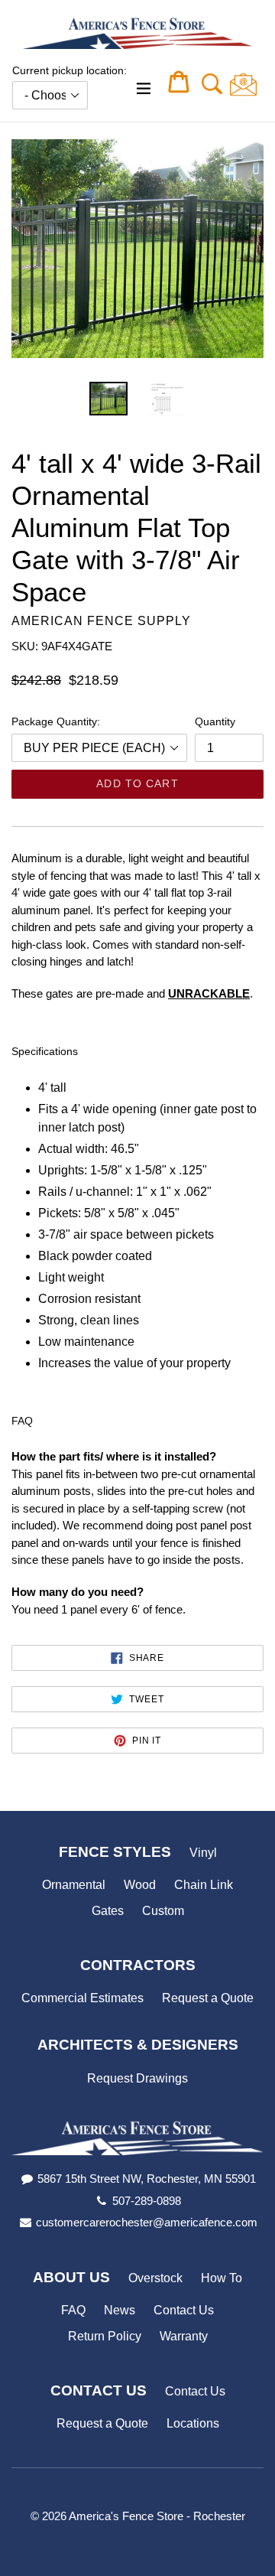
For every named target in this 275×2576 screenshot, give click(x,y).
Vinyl (203, 1853)
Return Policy (105, 2336)
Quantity (215, 721)
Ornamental (74, 1885)
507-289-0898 (147, 2201)
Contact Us (184, 2310)
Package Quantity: (56, 721)
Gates (108, 1911)
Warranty (184, 2336)
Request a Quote (208, 1998)
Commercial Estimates (82, 1998)
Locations (193, 2423)
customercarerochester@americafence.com (147, 2222)
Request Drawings (137, 2078)
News (120, 2310)
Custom (163, 1911)
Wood (140, 1885)
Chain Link (204, 1885)
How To (222, 2278)
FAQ (73, 2310)
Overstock (155, 2278)
